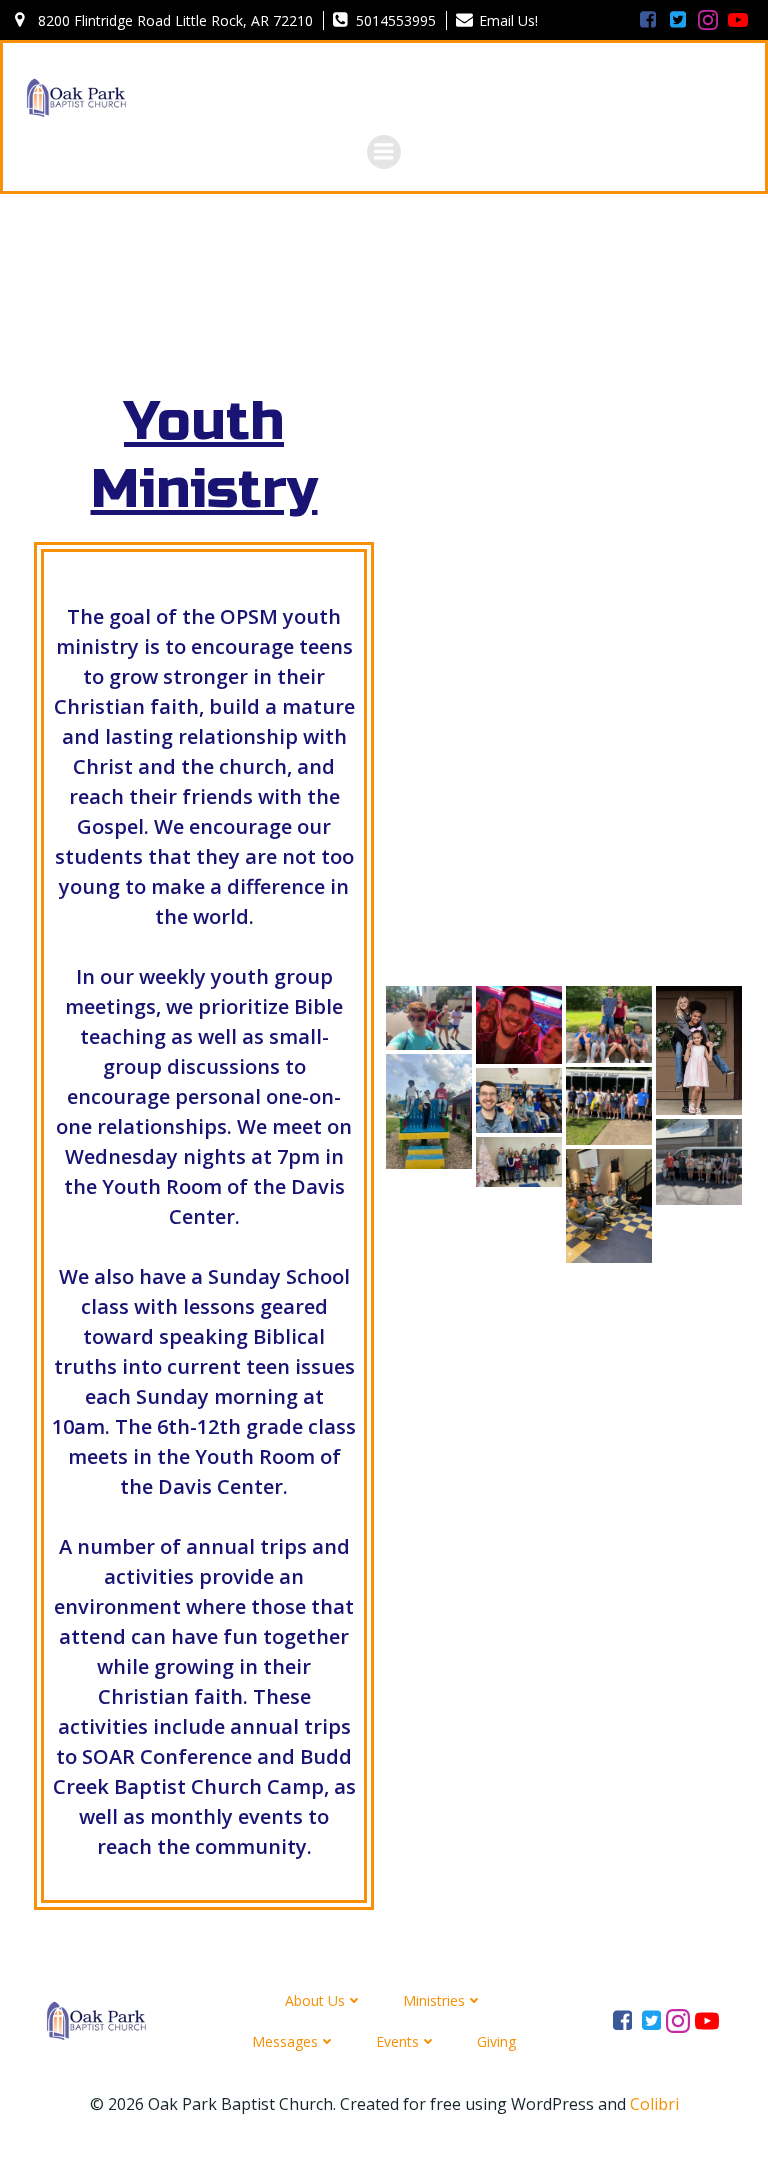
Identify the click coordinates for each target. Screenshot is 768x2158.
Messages (285, 2041)
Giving (496, 2041)
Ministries (434, 2000)
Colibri (654, 2104)
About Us (315, 2000)
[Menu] (384, 152)
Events (397, 2041)
